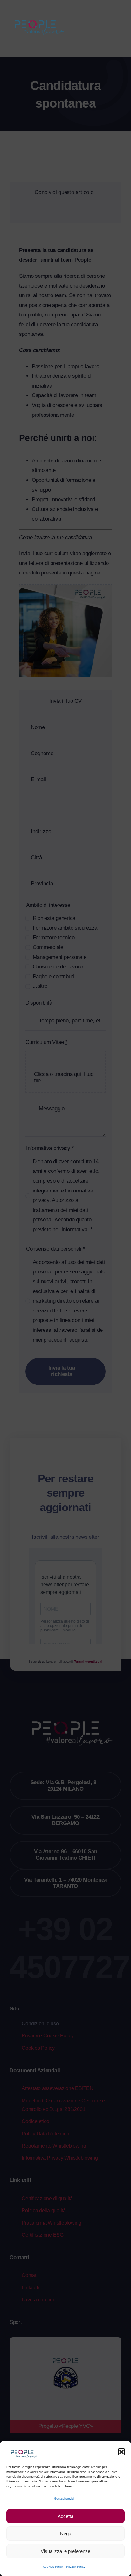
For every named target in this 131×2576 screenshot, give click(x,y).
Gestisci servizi (64, 2498)
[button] (121, 2452)
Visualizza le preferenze (65, 2551)
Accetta (65, 2516)
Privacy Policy (76, 2567)
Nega (66, 2534)
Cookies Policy (53, 2567)
